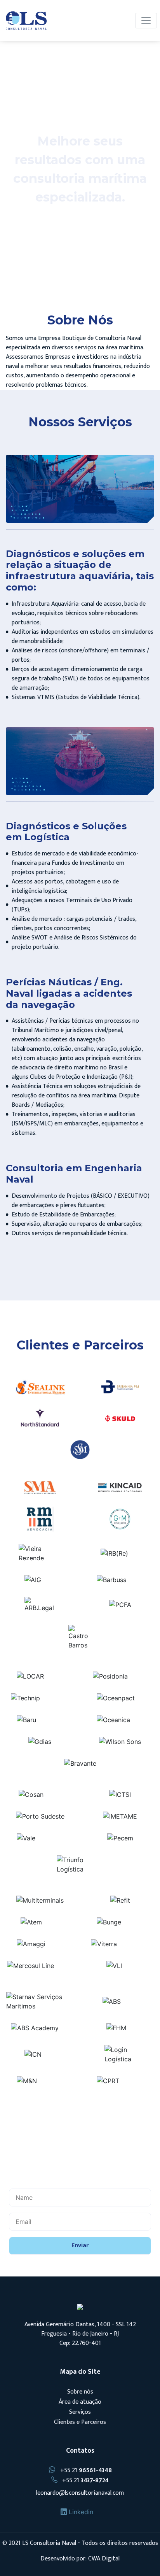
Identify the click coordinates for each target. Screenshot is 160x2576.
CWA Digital (104, 2559)
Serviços (80, 2412)
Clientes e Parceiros (80, 2422)
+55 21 (85, 2470)
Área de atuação (80, 2402)
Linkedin (80, 2512)
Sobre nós (80, 2392)
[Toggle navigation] (146, 21)
